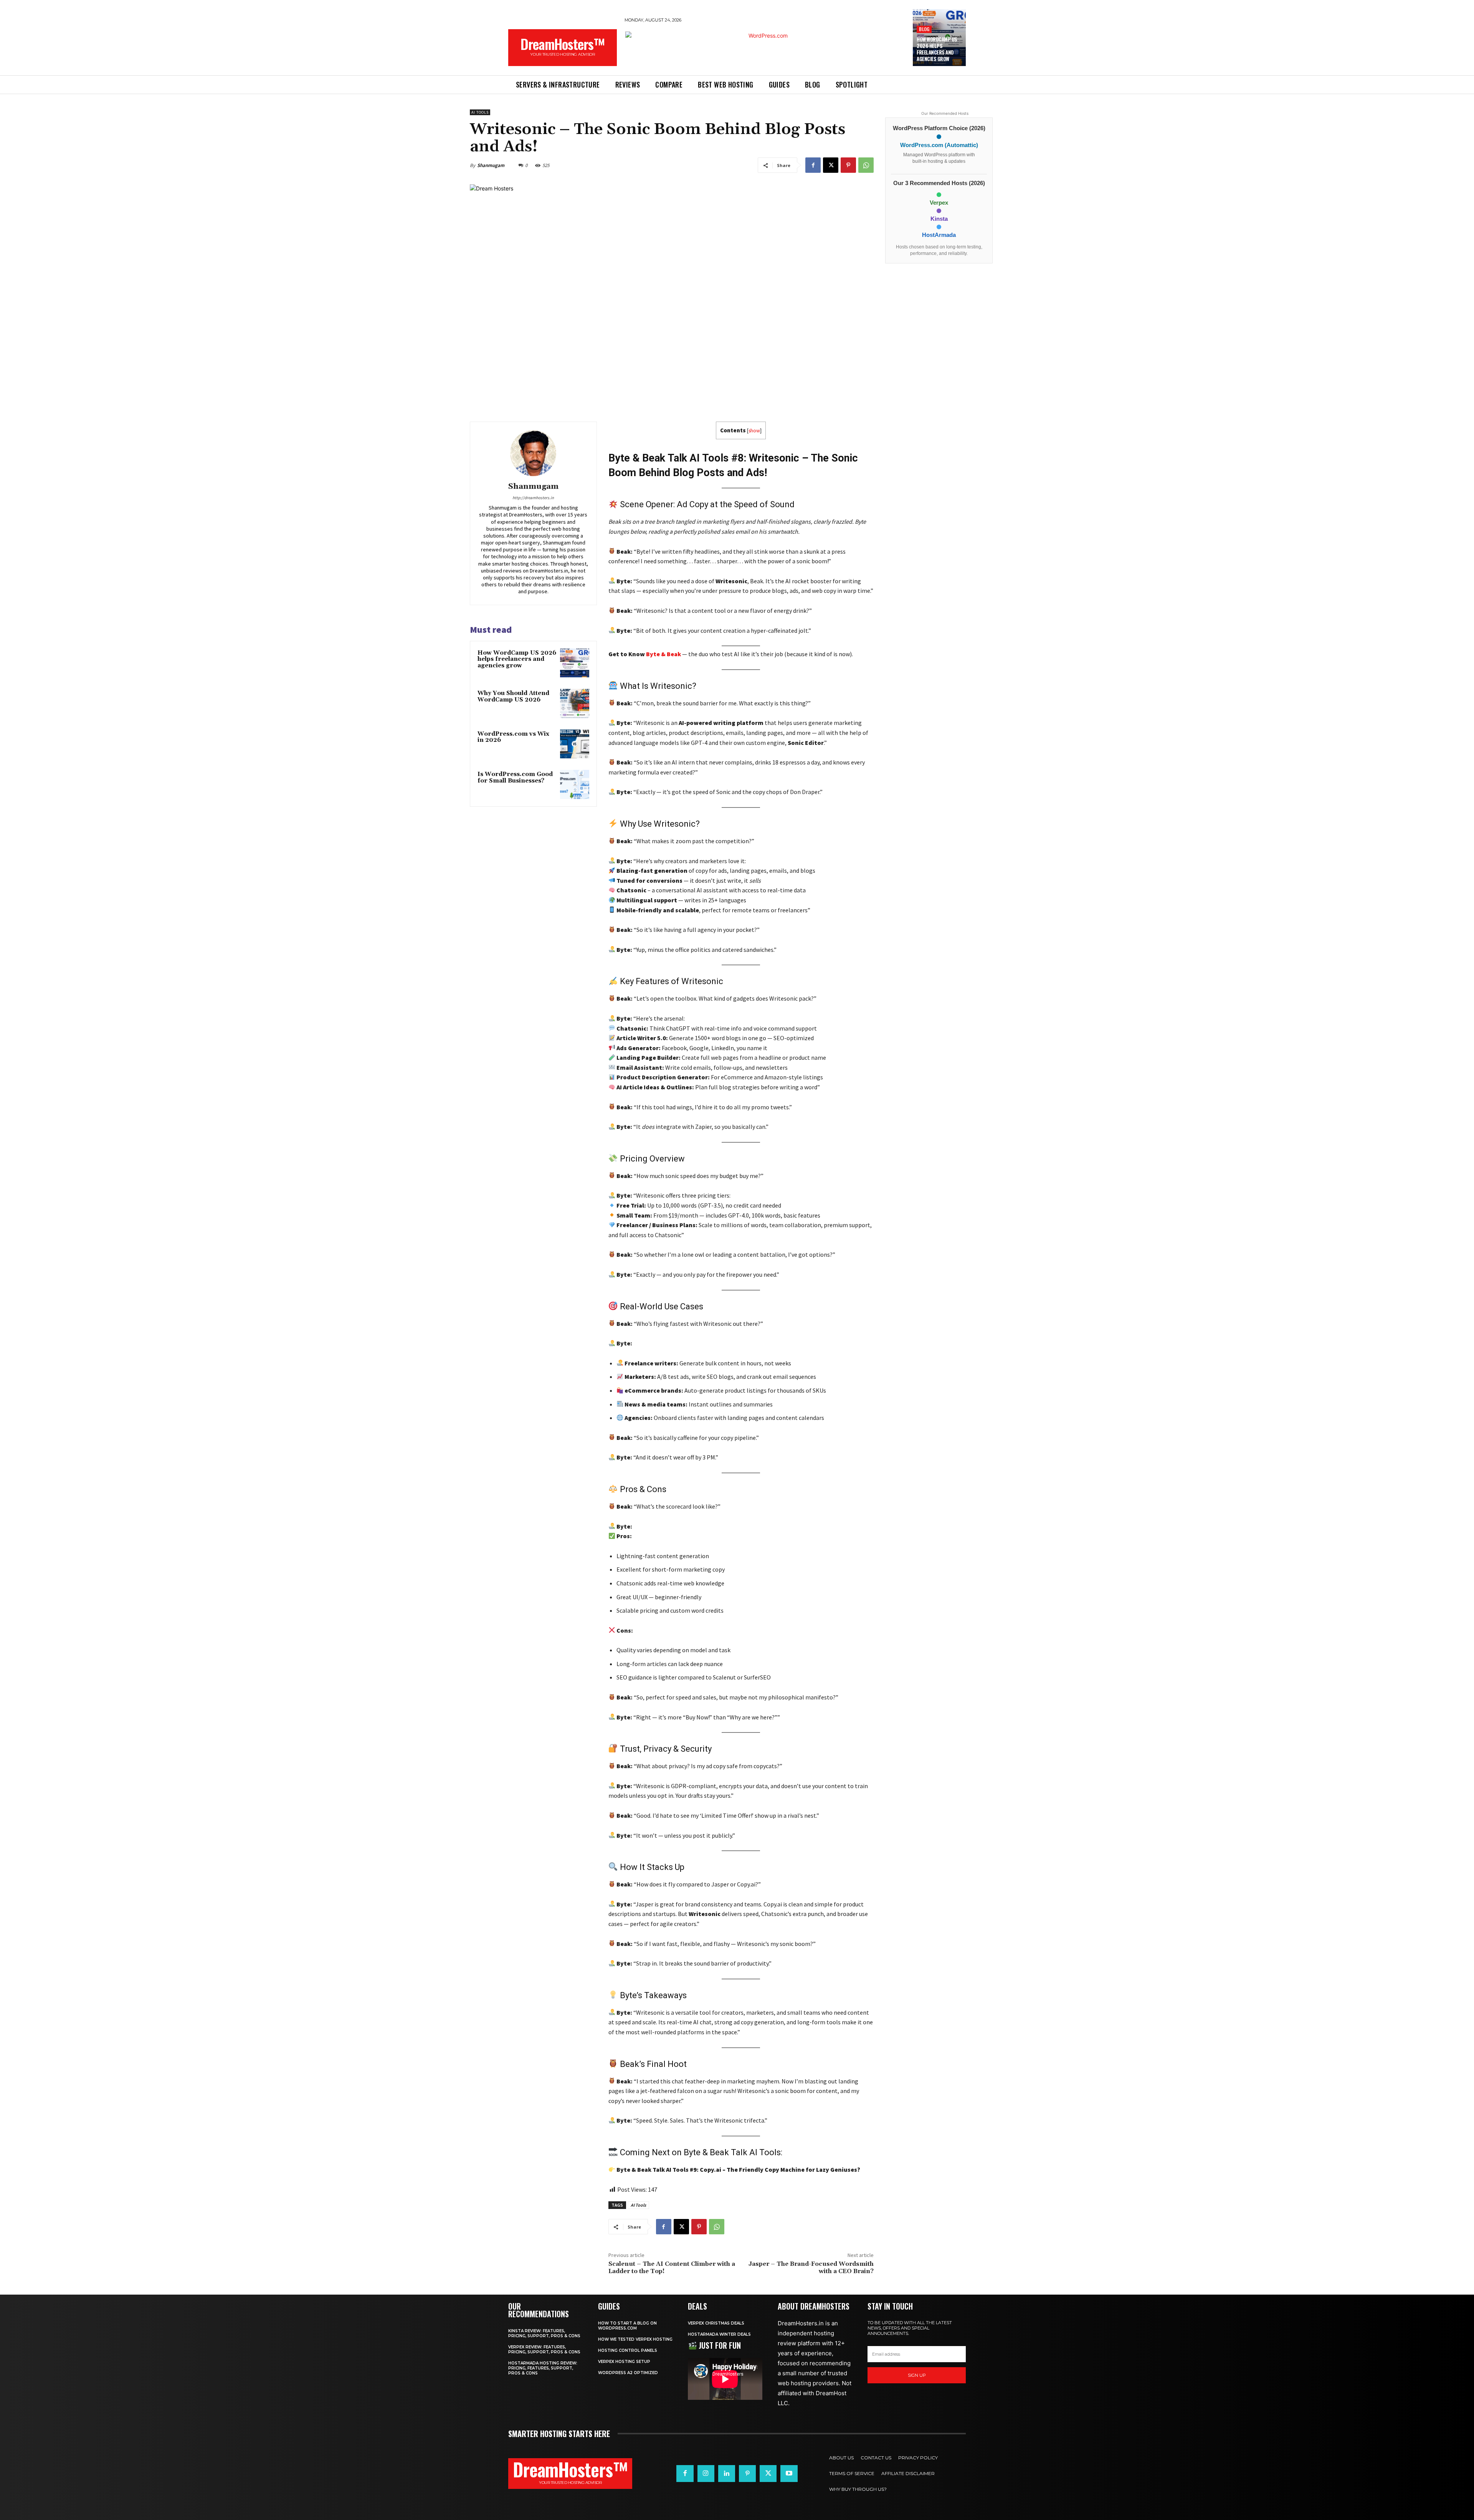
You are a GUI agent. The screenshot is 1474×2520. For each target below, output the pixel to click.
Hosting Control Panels (628, 2350)
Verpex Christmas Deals (716, 2323)
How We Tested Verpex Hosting (635, 2339)
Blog (924, 29)
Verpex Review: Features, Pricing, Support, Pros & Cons (544, 2350)
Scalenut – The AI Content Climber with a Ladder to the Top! (672, 2268)
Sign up (917, 2375)
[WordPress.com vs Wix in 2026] (575, 744)
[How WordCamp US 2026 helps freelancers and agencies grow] (575, 663)
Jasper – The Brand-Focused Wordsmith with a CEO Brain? (811, 2268)
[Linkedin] (727, 2474)
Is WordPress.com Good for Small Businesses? (515, 778)
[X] (831, 165)
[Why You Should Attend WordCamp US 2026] (575, 703)
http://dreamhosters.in (533, 498)
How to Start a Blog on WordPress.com (627, 2326)
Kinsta (939, 219)
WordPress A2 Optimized (628, 2373)
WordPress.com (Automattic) (939, 145)
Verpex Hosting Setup (624, 2362)
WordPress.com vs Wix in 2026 (513, 737)
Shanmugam (491, 165)
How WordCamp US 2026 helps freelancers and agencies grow (937, 49)
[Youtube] (789, 2474)
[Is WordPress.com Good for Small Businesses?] (575, 784)
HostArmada (939, 235)
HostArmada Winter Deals (719, 2334)
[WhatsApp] (866, 165)
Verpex (939, 203)
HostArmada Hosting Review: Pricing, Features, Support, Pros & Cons (543, 2368)
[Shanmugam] (533, 453)
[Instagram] (706, 2474)
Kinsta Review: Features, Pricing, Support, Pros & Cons (544, 2333)
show (754, 431)
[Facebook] (813, 165)
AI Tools (480, 112)
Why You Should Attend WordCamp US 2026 (513, 697)
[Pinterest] (848, 165)
